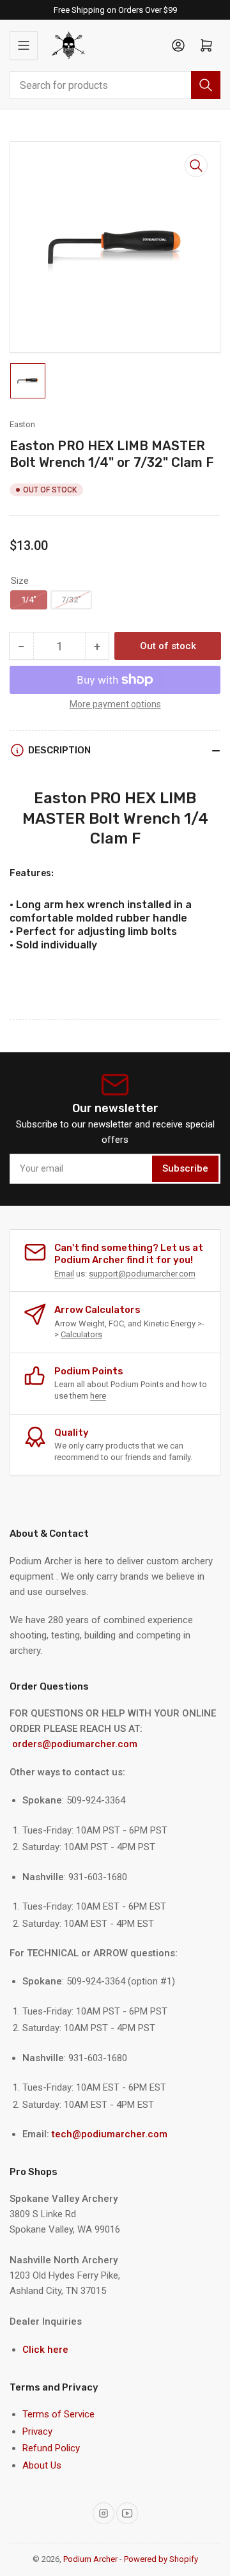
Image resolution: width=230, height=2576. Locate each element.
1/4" (29, 600)
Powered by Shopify (161, 2559)
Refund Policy (51, 2448)
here (98, 1396)
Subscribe (185, 1168)
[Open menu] (24, 45)
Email (64, 1274)
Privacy (37, 2431)
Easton (22, 424)
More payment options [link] (115, 704)
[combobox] (115, 85)
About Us (42, 2465)
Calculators (81, 1334)
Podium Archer (90, 2559)
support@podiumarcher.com (142, 1274)
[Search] (206, 85)
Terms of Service (58, 2414)
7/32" (71, 600)
